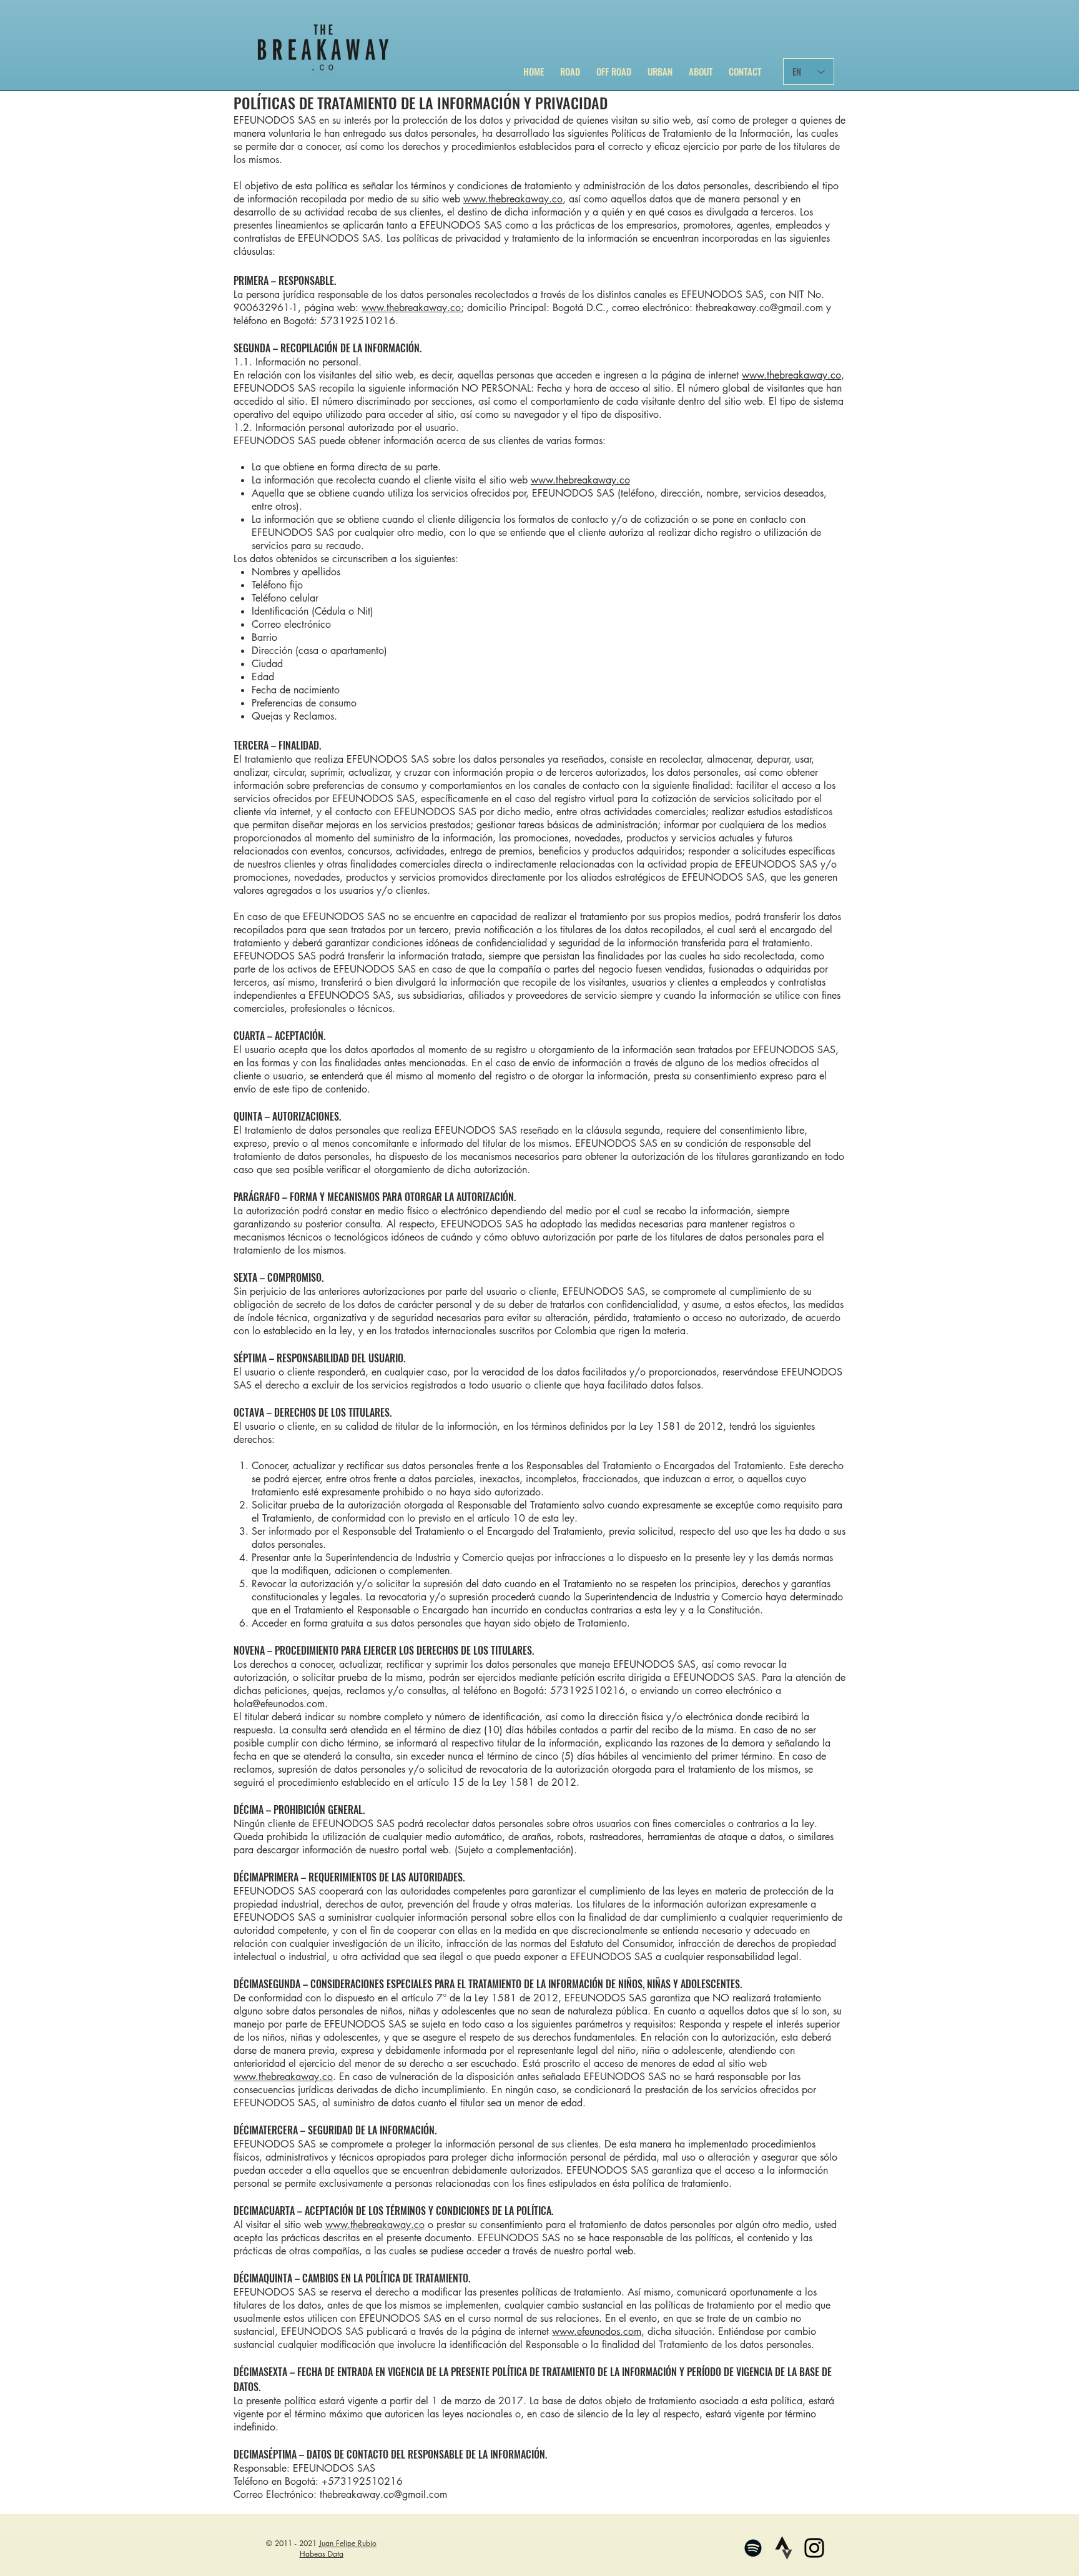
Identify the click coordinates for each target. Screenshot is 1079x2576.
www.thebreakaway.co (513, 199)
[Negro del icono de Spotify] (753, 2548)
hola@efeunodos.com (279, 1704)
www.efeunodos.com (597, 2331)
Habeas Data (322, 2554)
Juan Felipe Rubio (348, 2543)
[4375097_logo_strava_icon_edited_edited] (784, 2548)
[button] (570, 66)
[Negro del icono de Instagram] (814, 2548)
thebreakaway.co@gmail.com (759, 308)
